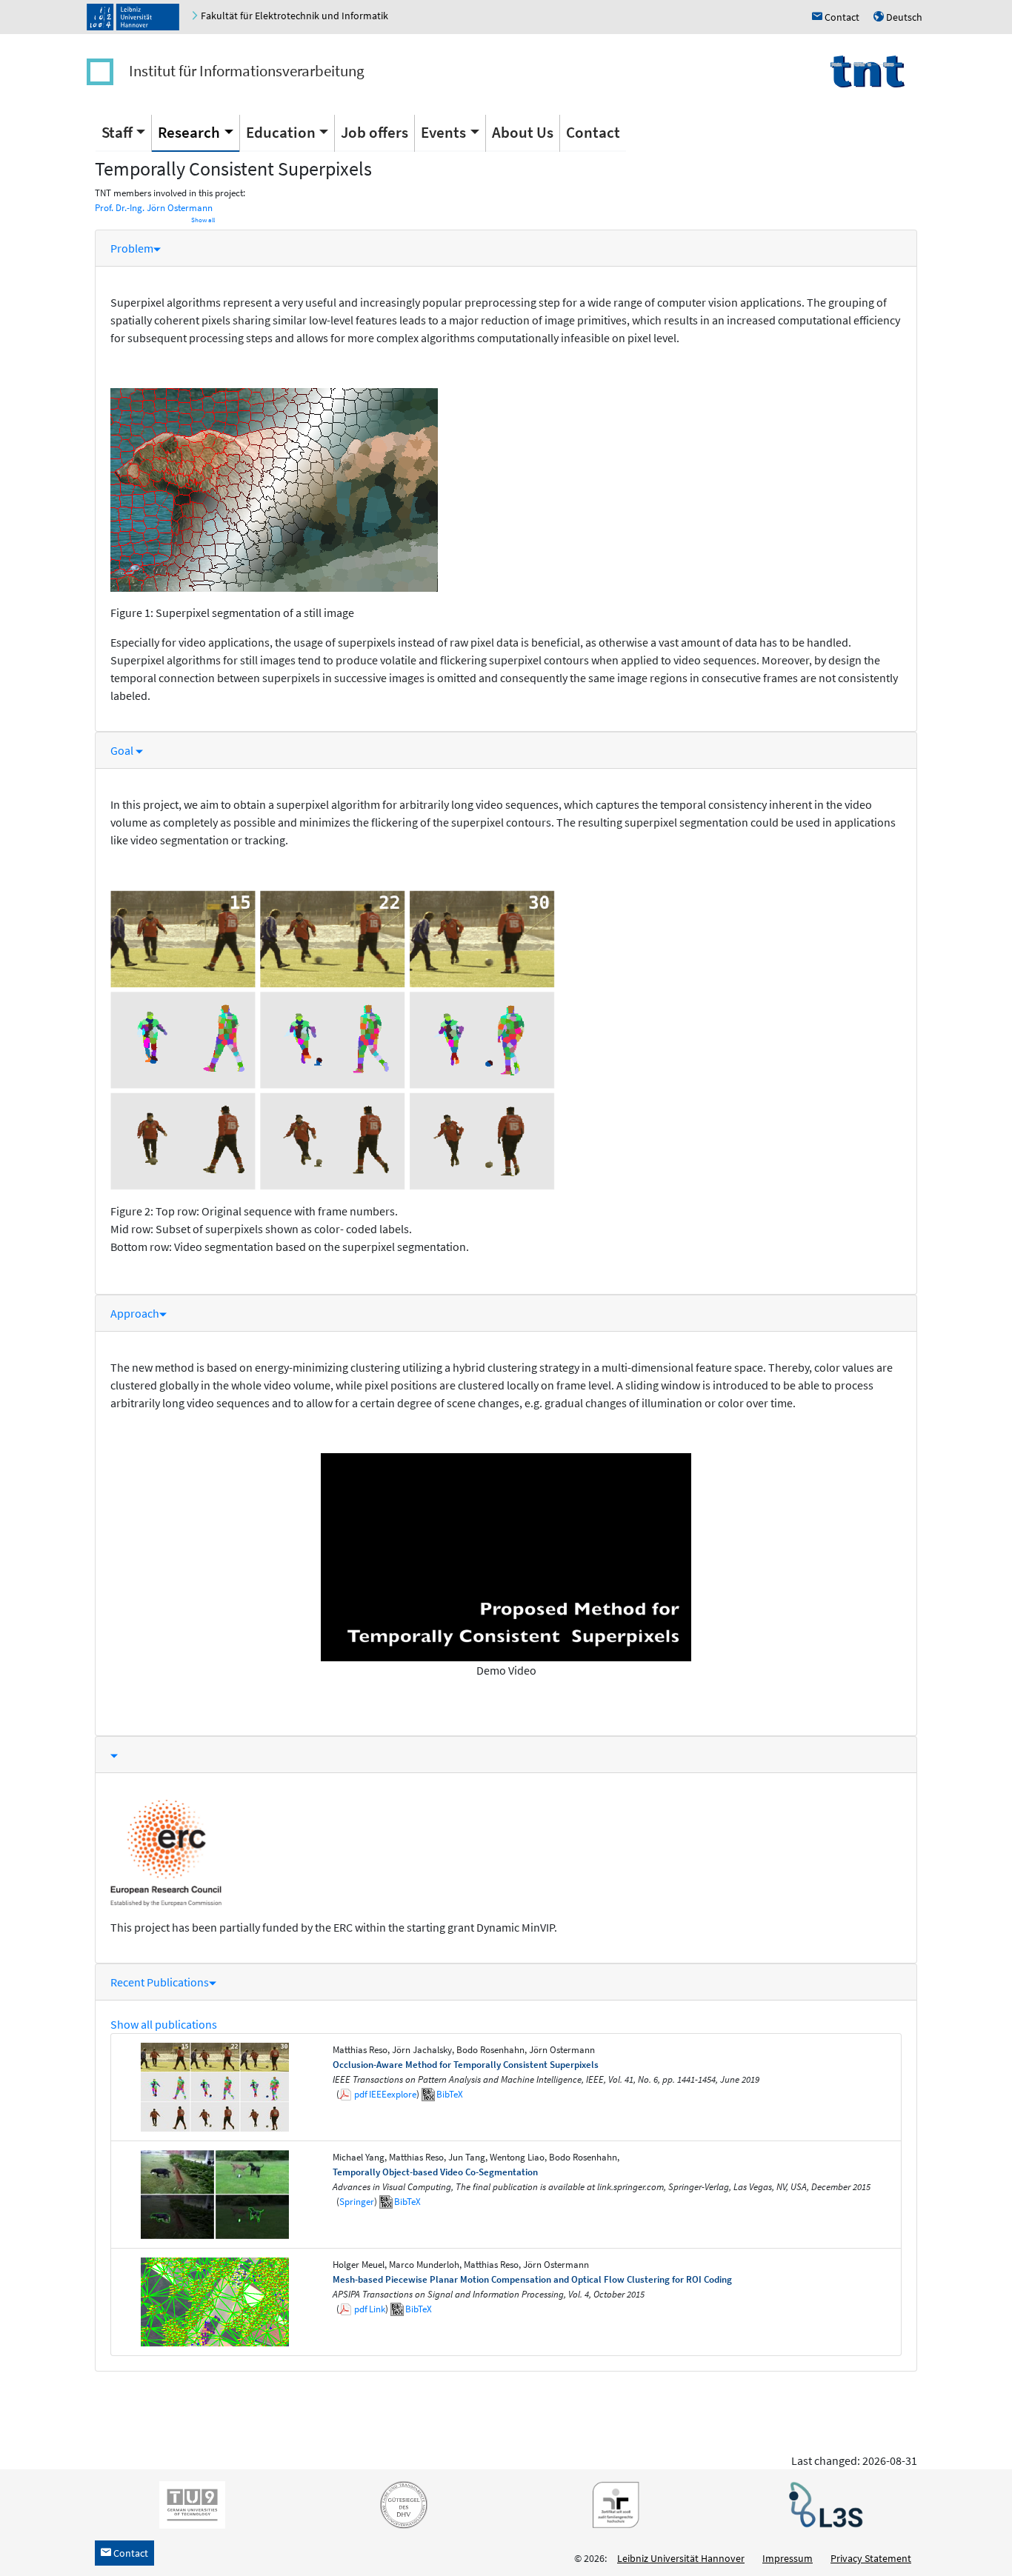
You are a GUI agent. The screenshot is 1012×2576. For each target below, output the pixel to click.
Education (281, 132)
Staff (117, 132)
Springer (357, 2202)
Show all (203, 220)
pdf (361, 2094)
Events (443, 132)
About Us (523, 132)
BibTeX (450, 2094)
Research (189, 132)
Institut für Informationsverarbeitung (247, 71)
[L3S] (823, 2504)
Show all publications (164, 2024)
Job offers (374, 132)
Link (377, 2309)
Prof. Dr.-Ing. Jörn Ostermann (154, 208)
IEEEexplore (393, 2094)
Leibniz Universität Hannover (681, 2558)
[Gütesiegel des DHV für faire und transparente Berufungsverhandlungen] (401, 2504)
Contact (593, 132)
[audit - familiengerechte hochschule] (612, 2504)
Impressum (788, 2558)
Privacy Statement (871, 2558)
